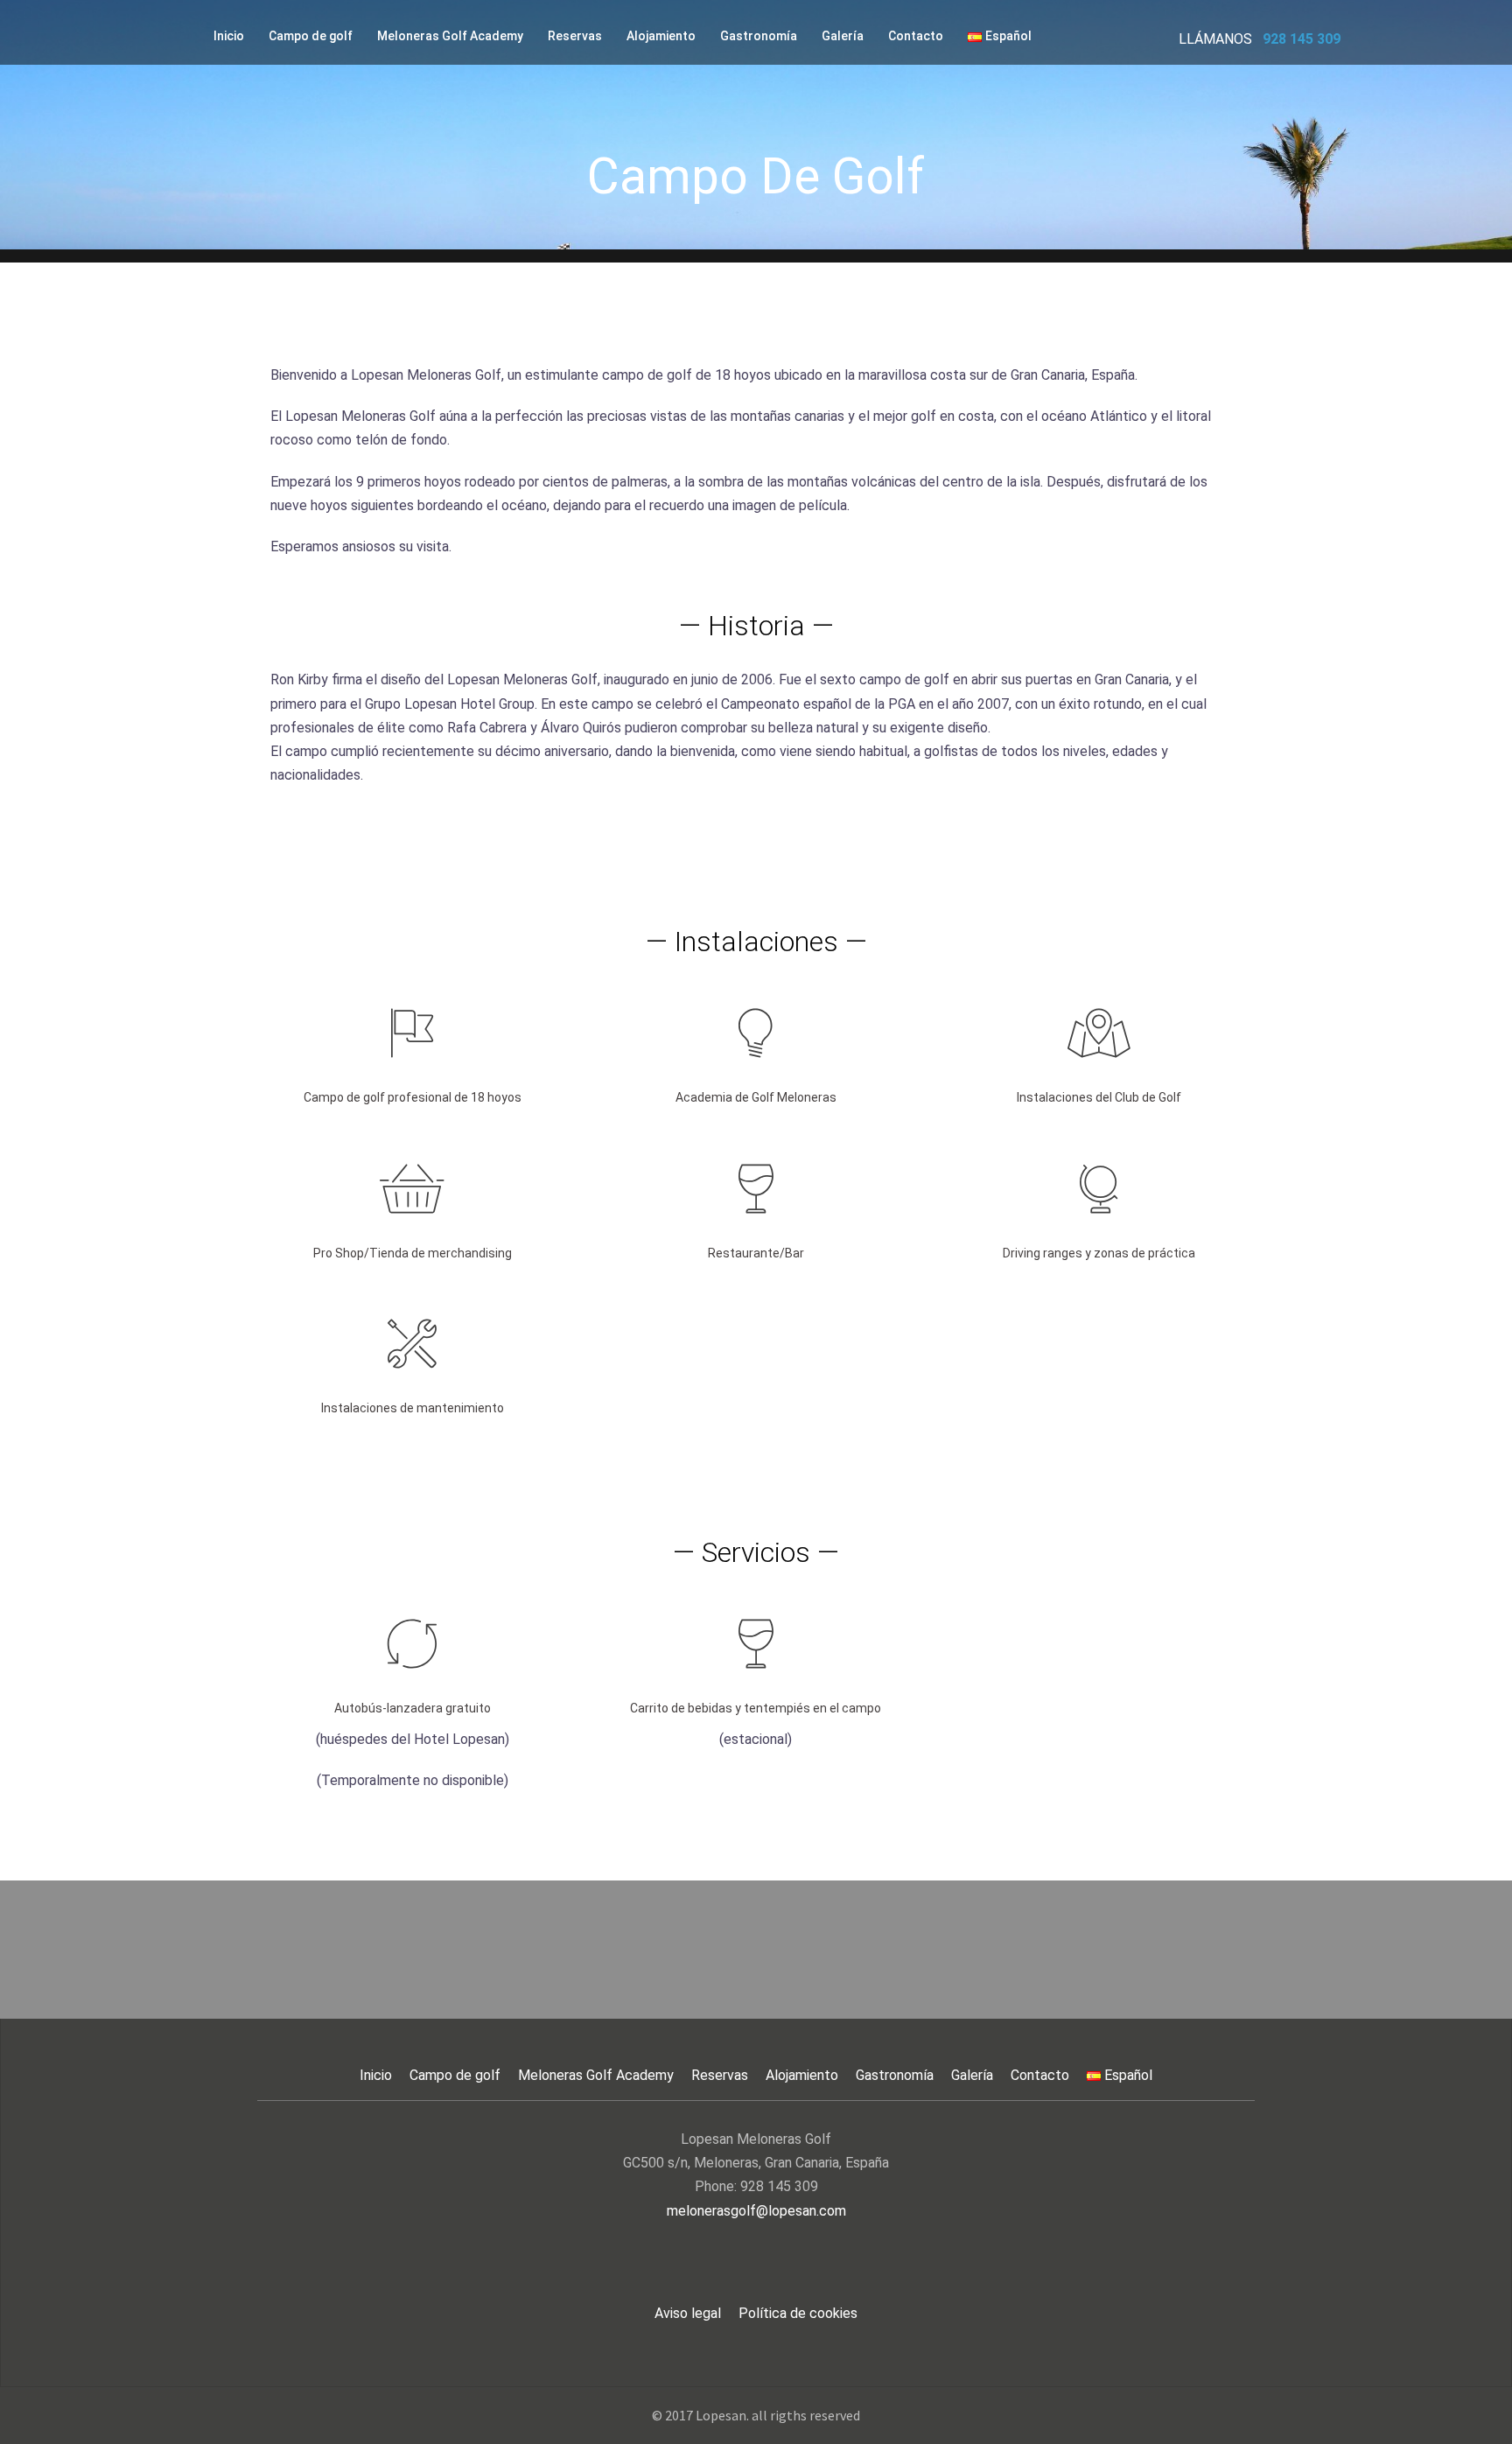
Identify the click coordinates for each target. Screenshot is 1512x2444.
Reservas (575, 36)
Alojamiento (661, 36)
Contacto (916, 36)
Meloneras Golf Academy (450, 36)
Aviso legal (688, 2313)
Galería (843, 36)
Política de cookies (798, 2313)
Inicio (229, 36)
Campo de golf (311, 36)
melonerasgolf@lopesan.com (756, 2211)
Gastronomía (759, 36)
